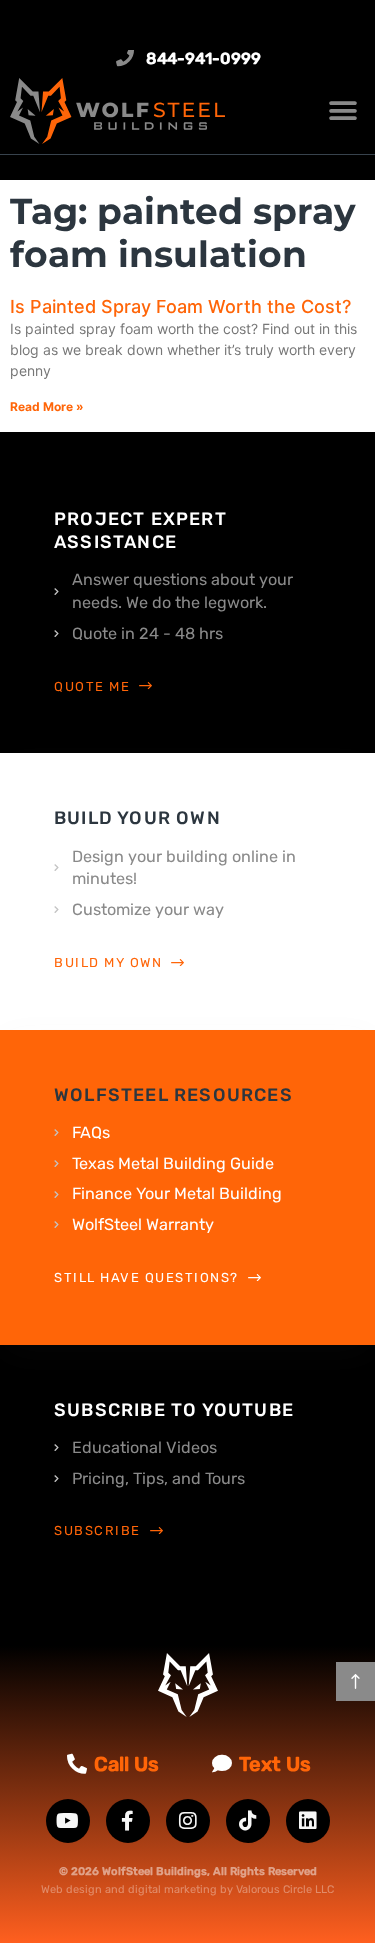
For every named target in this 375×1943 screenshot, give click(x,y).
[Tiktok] (248, 1821)
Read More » (47, 406)
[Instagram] (188, 1821)
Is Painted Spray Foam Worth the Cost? (180, 306)
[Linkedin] (308, 1821)
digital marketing (172, 1889)
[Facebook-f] (128, 1821)
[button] (342, 110)
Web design (71, 1889)
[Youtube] (68, 1821)
